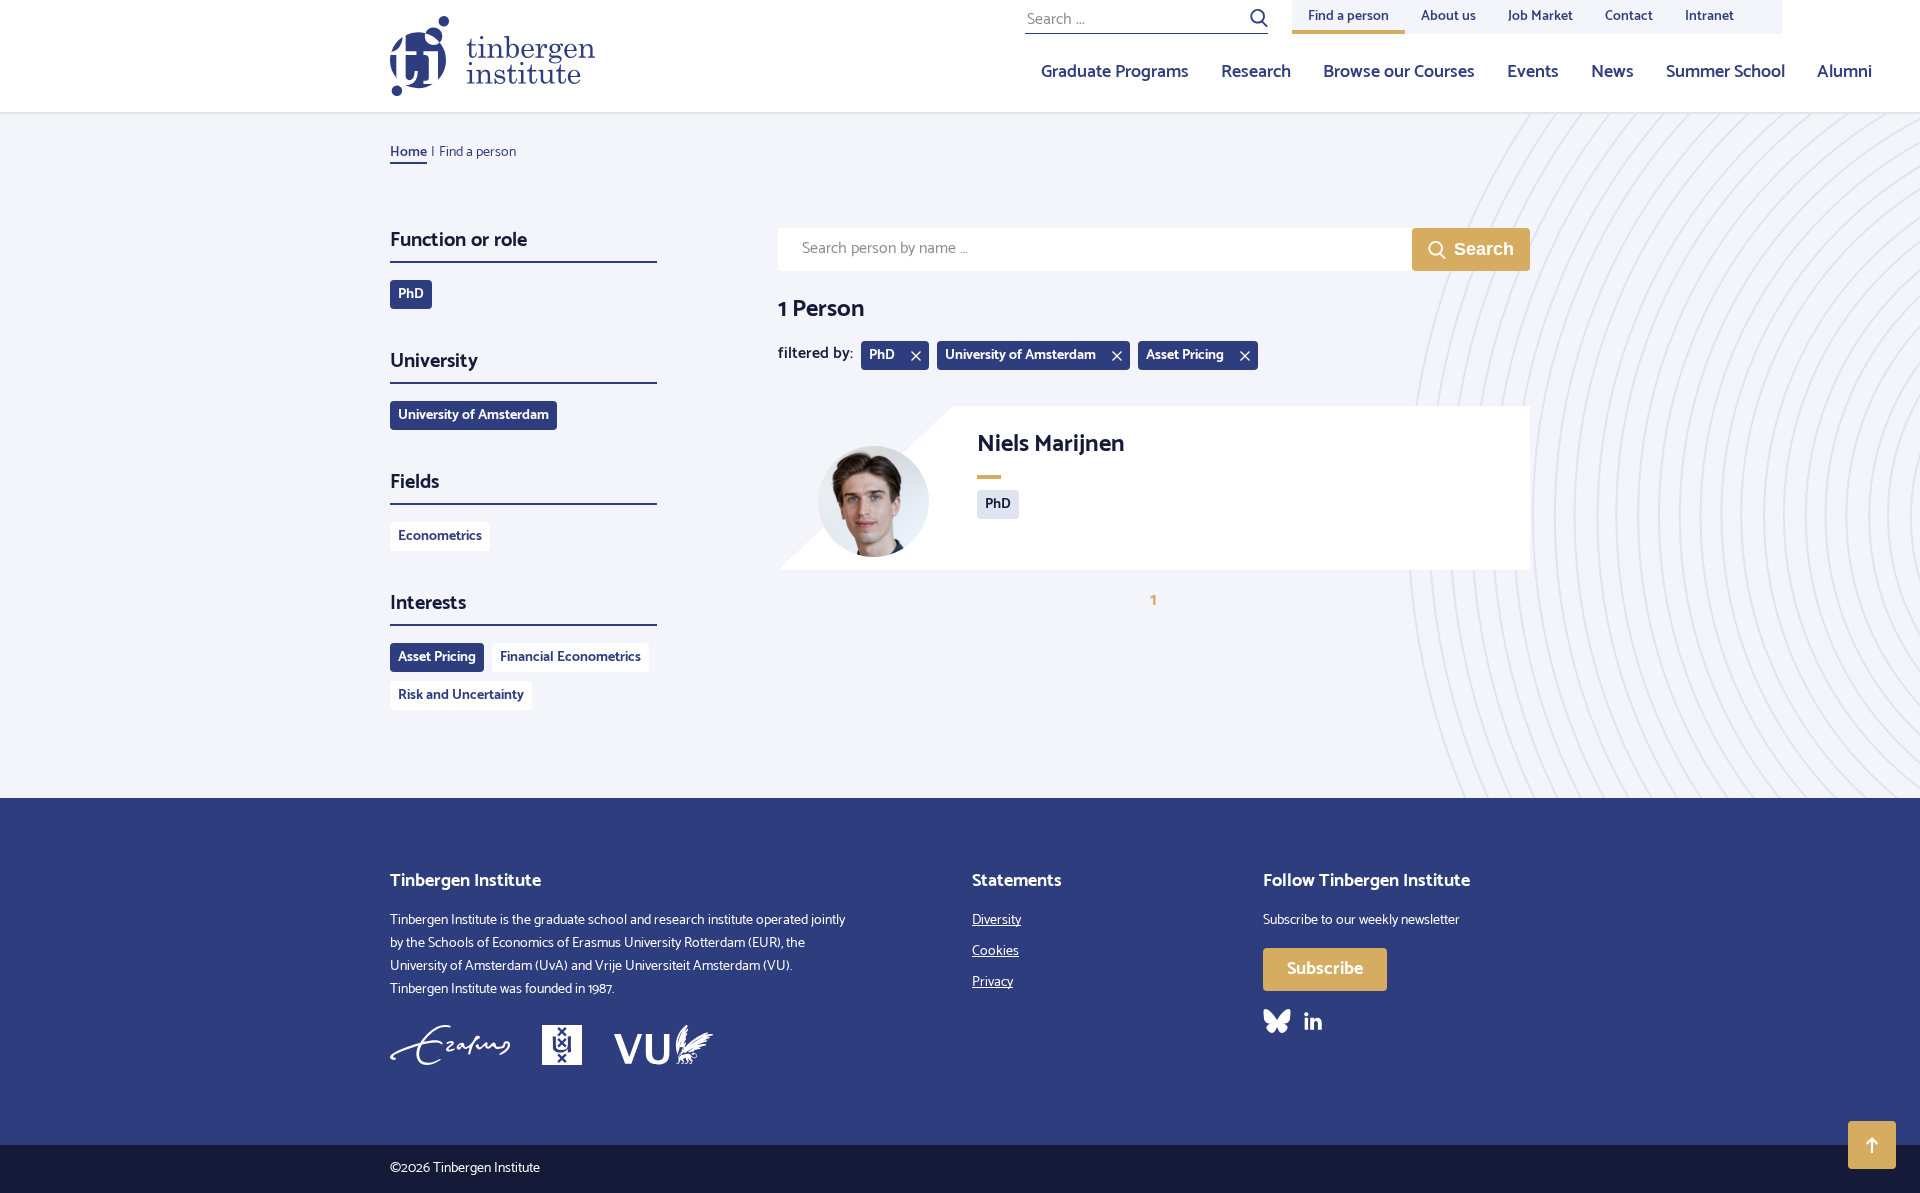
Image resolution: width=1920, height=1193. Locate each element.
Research (1256, 72)
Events (1533, 72)
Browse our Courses (1399, 72)
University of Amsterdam (473, 415)
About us (1448, 16)
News (1612, 72)
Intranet (1709, 16)
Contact (1629, 16)
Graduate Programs (1115, 72)
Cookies (995, 951)
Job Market (1540, 16)
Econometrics (440, 536)
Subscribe (1325, 969)
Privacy (992, 982)
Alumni (1844, 72)
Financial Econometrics (570, 657)
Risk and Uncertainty (461, 695)
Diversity (996, 920)
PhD (411, 294)
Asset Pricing (437, 657)
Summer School (1725, 72)
